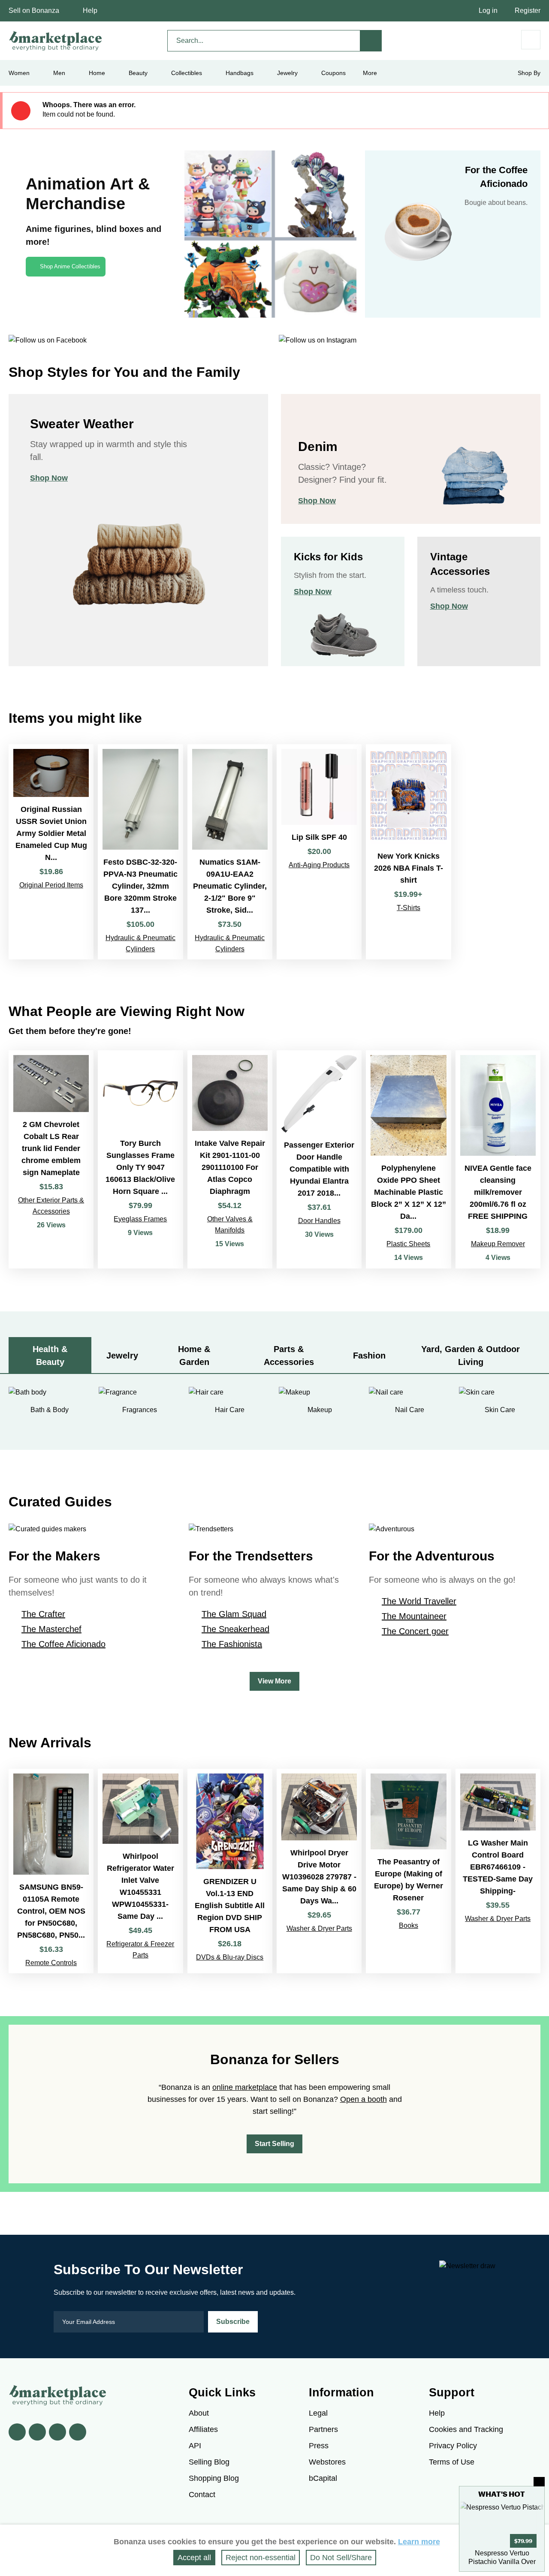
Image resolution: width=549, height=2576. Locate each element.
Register (528, 11)
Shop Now (49, 478)
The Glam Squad (234, 1614)
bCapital (323, 2478)
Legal (318, 2413)
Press (319, 2446)
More (370, 73)
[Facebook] (17, 2432)
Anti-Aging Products (319, 865)
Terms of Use (452, 2462)
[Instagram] (78, 2432)
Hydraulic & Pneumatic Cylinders (140, 943)
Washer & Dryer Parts (319, 1928)
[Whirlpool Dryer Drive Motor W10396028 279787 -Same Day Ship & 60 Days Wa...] (319, 1871)
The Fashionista (232, 1644)
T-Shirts (409, 908)
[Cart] (531, 40)
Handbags (240, 73)
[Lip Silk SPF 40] (319, 852)
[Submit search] (371, 41)
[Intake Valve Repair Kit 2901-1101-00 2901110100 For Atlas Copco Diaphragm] (230, 1159)
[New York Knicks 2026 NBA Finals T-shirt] (408, 852)
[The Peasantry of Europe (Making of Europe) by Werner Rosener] (408, 1871)
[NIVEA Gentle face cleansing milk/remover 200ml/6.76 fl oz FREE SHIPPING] (498, 1159)
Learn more (419, 2542)
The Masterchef (51, 1629)
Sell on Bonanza (34, 11)
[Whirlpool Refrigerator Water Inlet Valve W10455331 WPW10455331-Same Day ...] (140, 1871)
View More (274, 1681)
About (199, 2413)
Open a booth (363, 2099)
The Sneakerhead (235, 1629)
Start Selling (274, 2144)
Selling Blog (209, 2462)
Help (90, 11)
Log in (488, 11)
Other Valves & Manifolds (230, 1225)
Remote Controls (51, 1963)
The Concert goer (415, 1631)
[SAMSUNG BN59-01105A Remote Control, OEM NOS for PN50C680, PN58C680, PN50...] (51, 1871)
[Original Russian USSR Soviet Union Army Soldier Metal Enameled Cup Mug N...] (51, 852)
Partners (323, 2429)
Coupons (333, 73)
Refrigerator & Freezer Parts (140, 1949)
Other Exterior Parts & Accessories (51, 1206)
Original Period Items (51, 885)
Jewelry (287, 73)
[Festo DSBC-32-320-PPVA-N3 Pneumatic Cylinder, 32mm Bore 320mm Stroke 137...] (140, 852)
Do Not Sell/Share (341, 2558)
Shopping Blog (214, 2478)
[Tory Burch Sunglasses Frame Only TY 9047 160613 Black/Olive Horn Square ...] (140, 1159)
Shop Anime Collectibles (70, 266)
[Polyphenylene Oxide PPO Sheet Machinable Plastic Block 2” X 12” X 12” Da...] (408, 1159)
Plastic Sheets (408, 1244)
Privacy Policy (453, 2446)
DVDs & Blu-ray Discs (230, 1957)
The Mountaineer (414, 1616)
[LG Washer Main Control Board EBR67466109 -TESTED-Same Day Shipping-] (498, 1871)
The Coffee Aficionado (63, 1644)
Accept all (194, 2558)
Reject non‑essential (261, 2558)
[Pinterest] (57, 2432)
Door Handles (319, 1221)
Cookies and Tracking (466, 2429)
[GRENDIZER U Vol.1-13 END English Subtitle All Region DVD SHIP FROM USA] (230, 1871)
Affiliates (203, 2429)
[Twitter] (37, 2432)
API (195, 2446)
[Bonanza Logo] (56, 41)
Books (409, 1925)
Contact (202, 2495)
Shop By (529, 73)
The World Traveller (419, 1601)
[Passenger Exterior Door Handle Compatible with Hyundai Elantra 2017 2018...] (319, 1159)
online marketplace (245, 2087)
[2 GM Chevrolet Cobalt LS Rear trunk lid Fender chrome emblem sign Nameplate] (51, 1159)
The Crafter (43, 1614)
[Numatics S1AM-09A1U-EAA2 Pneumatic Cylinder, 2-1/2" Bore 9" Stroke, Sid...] (230, 852)
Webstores (327, 2462)
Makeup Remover (498, 1244)
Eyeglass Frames (140, 1219)
